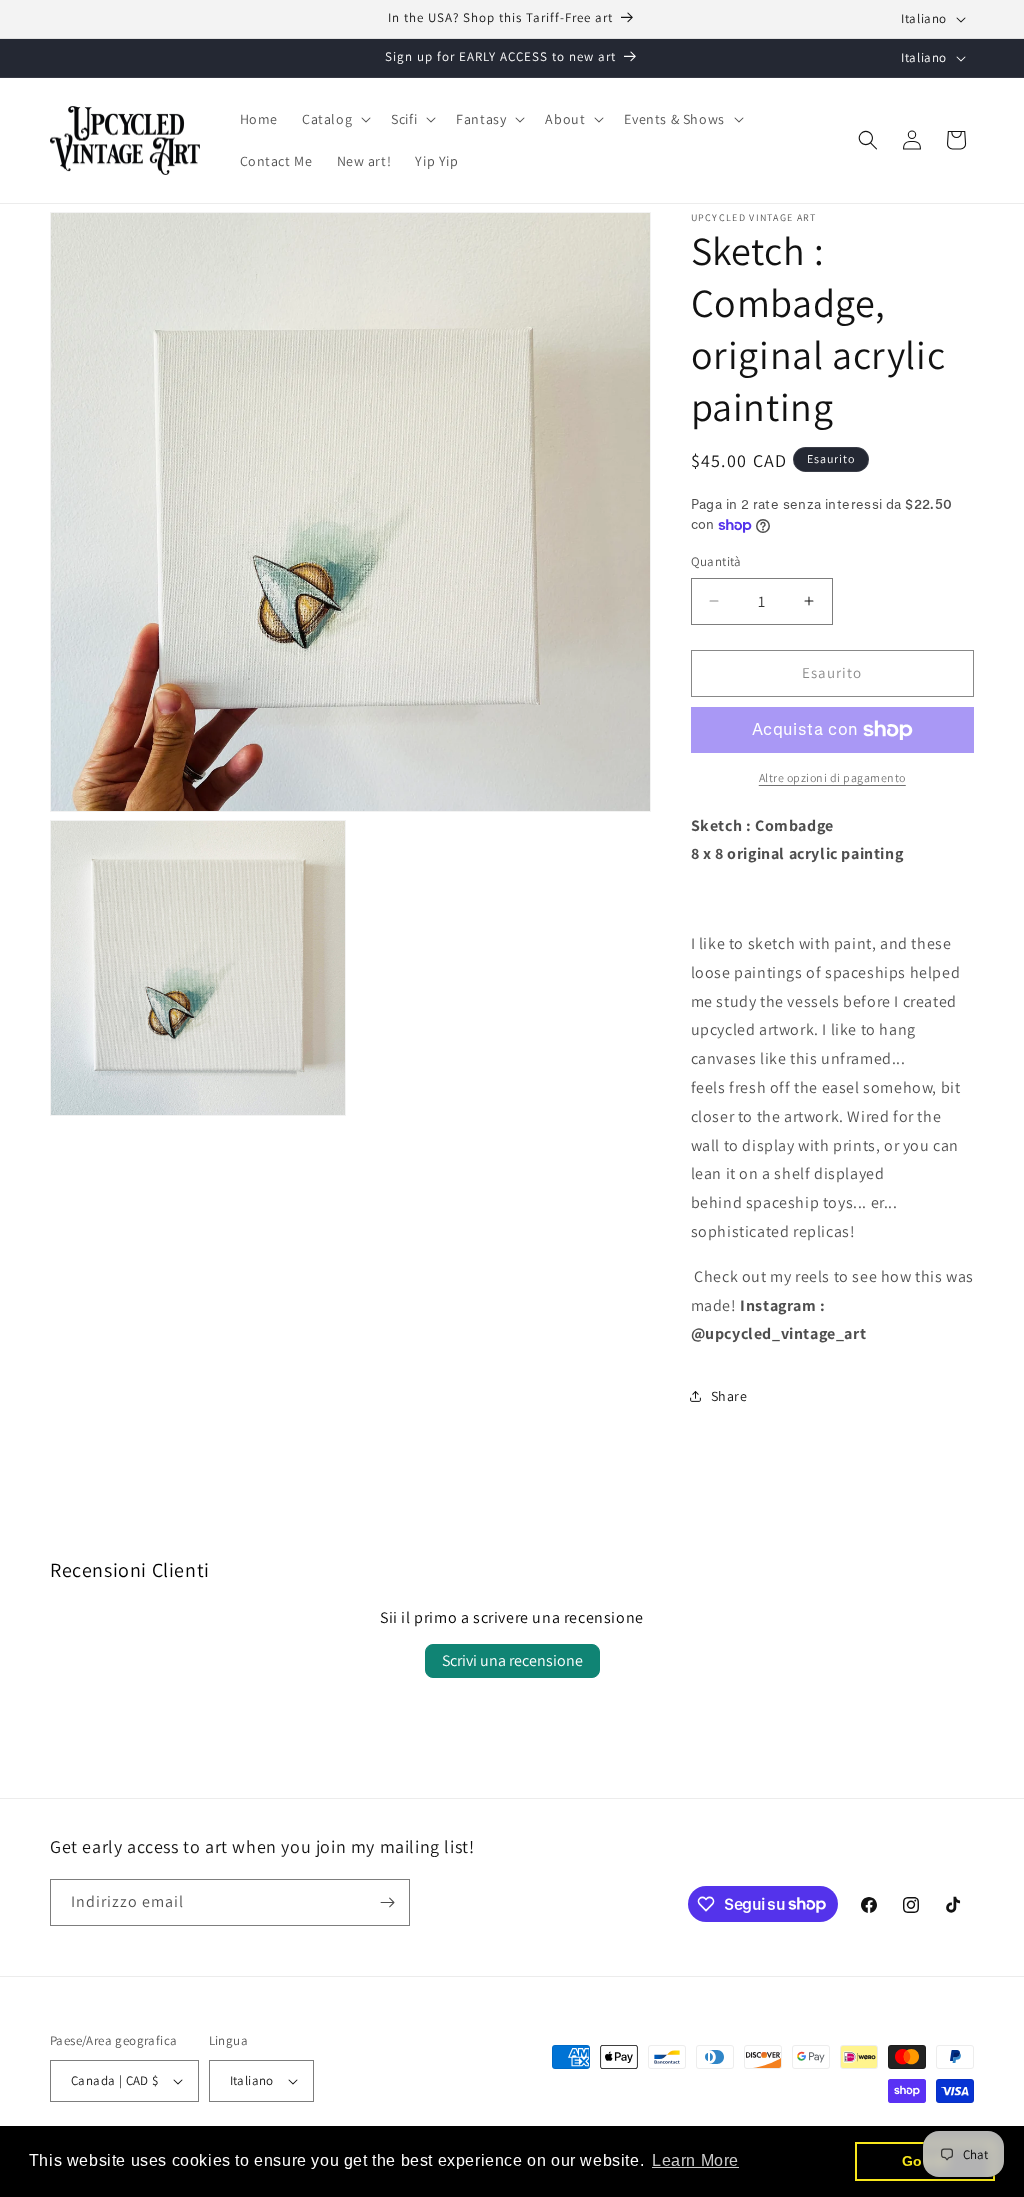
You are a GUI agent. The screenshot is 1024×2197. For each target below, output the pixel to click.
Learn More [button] (695, 2160)
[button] (334, 119)
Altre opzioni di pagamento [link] (832, 777)
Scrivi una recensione (512, 1660)
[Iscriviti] (387, 1902)
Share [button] (729, 1396)
